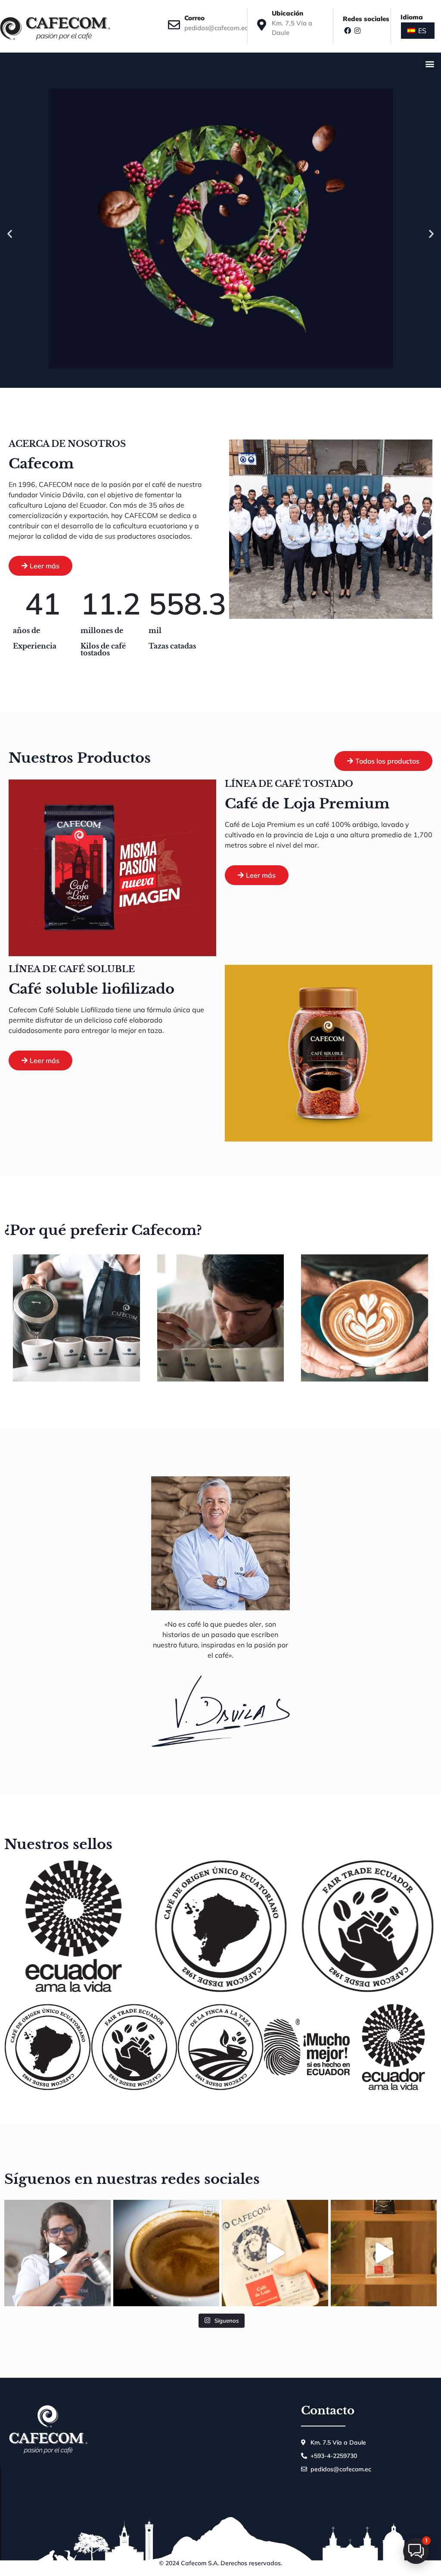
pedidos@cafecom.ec (216, 28)
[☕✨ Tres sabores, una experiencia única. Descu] (384, 2253)
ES (421, 31)
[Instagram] (357, 30)
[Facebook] (348, 30)
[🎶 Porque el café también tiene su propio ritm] (275, 2253)
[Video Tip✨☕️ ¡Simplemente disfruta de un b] (57, 2253)
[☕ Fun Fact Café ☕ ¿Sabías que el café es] (166, 2253)
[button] (430, 64)
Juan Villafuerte (351, 2491)
